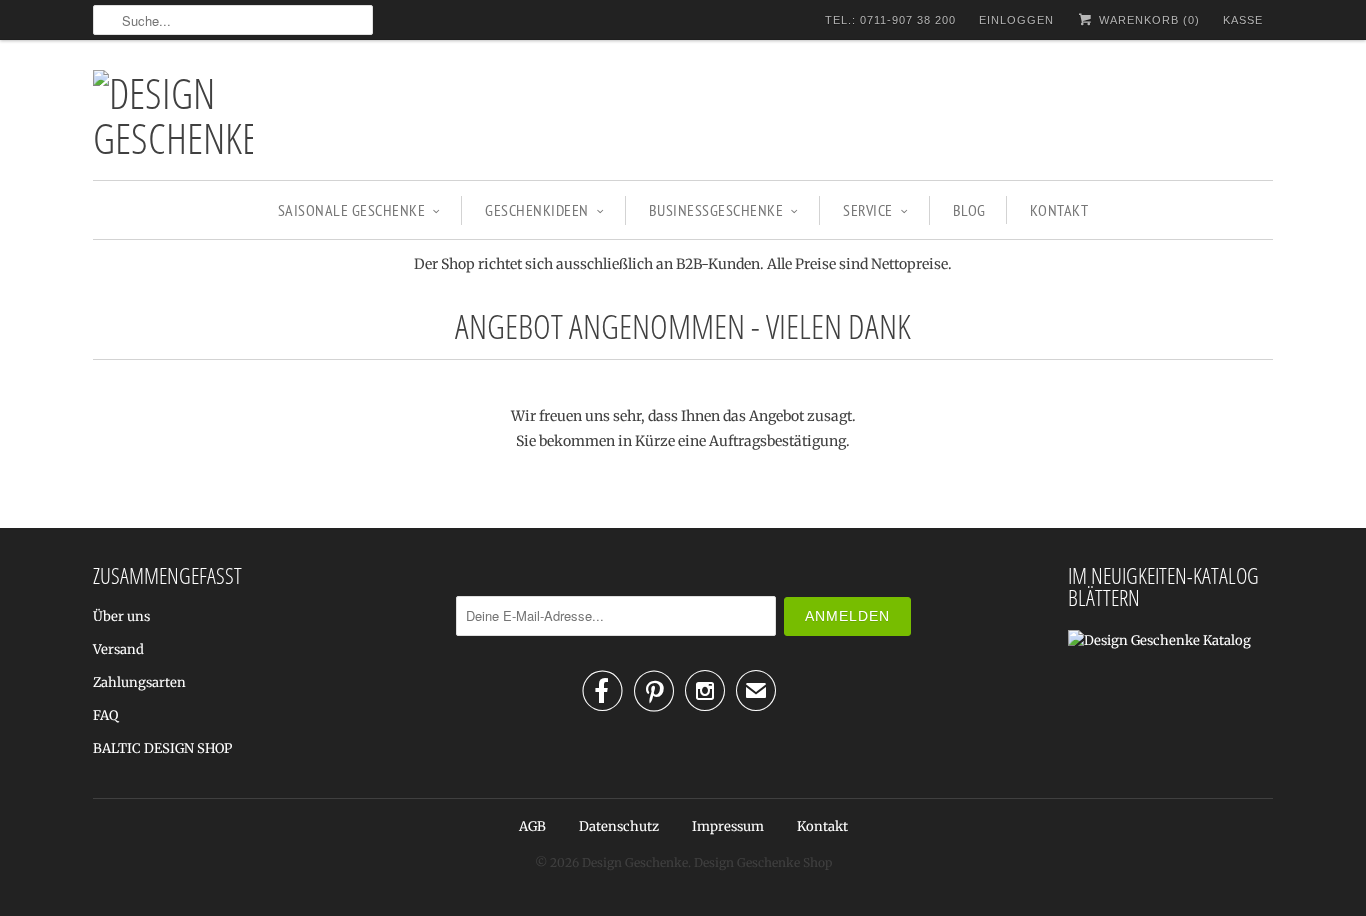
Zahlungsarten (139, 682)
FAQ (105, 715)
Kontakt (1059, 210)
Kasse (1243, 20)
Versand (118, 649)
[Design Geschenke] (173, 115)
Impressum (728, 826)
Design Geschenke (635, 862)
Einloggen (1016, 20)
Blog (969, 210)
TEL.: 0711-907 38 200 (890, 20)
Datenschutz (619, 826)
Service (868, 210)
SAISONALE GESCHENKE (352, 210)
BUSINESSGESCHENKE (716, 210)
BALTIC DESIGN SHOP (162, 748)
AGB (532, 826)
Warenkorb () (1147, 20)
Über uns (121, 616)
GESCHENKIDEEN (537, 210)
